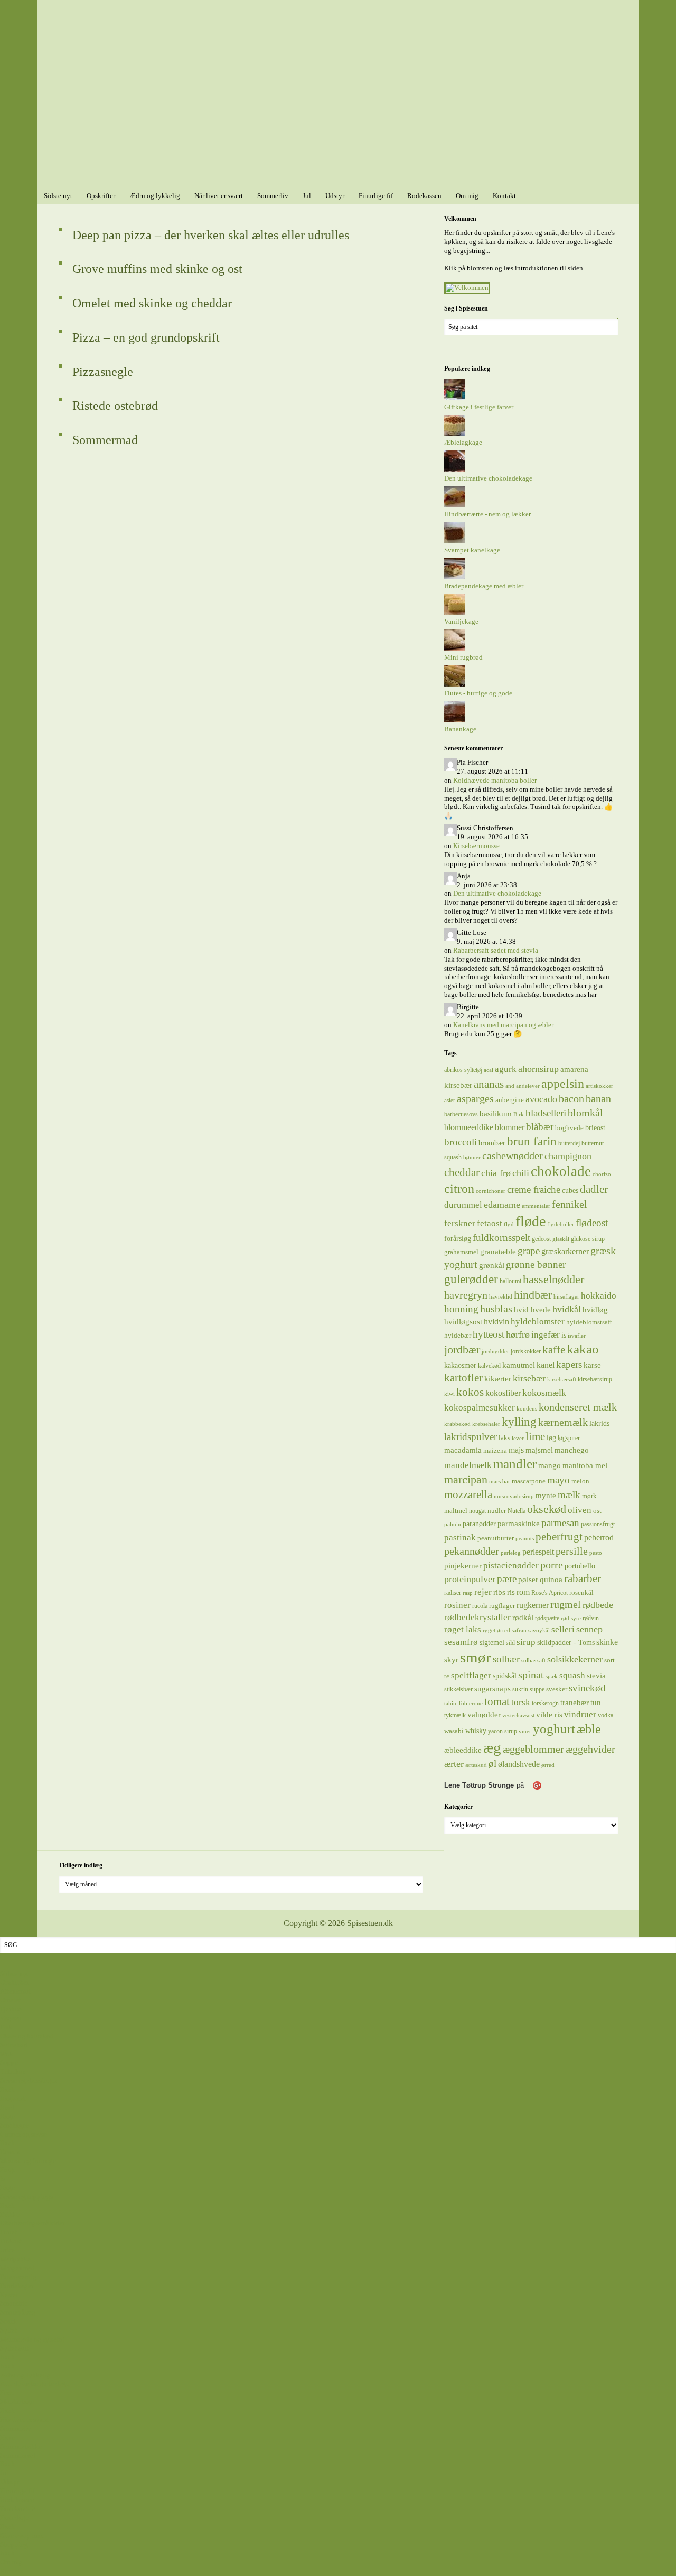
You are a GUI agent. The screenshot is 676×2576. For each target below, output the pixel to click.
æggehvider (590, 1749)
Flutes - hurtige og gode (478, 693)
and (510, 1086)
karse (592, 1365)
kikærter (498, 1379)
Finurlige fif (17, 2491)
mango (550, 1465)
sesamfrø (461, 1642)
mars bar (500, 1482)
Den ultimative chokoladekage (488, 478)
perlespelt (538, 1552)
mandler (515, 1464)
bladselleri (546, 1113)
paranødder (479, 1524)
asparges (475, 1098)
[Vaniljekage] (455, 612)
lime (535, 1436)
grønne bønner (536, 1265)
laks (504, 1438)
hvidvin (496, 1322)
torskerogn (545, 1703)
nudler (497, 1511)
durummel (463, 1205)
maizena (495, 1450)
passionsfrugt (598, 1524)
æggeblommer (533, 1749)
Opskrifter (14, 1982)
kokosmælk (544, 1393)
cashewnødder (513, 1156)
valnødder (484, 1715)
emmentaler (536, 1206)
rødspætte (547, 1618)
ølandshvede (519, 1764)
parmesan (560, 1523)
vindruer (580, 1714)
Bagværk (13, 2098)
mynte (546, 1495)
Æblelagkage (463, 442)
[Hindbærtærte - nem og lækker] (455, 505)
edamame (502, 1205)
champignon (568, 1156)
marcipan (466, 1480)
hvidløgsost (463, 1322)
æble (589, 1729)
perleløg (511, 1553)
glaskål (561, 1239)
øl (492, 1764)
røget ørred (496, 1630)
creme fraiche (534, 1190)
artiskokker (599, 1086)
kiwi (449, 1394)
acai (489, 1070)
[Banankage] (455, 720)
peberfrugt (559, 1537)
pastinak (460, 1538)
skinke (607, 1642)
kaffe (554, 1350)
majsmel (539, 1450)
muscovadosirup (514, 1496)
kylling (519, 1422)
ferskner (460, 1223)
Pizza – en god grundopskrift (146, 337)
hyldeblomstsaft (589, 1322)
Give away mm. (22, 2536)
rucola (480, 1606)
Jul (4, 2473)
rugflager (502, 1606)
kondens (527, 1409)
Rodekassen (17, 2500)
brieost (595, 1127)
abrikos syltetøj (463, 1070)
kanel (546, 1365)
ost (597, 1511)
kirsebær (529, 1378)
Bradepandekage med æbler (484, 586)
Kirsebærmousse (476, 846)
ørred (548, 1765)
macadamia (463, 1450)
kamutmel (519, 1365)
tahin (450, 1703)
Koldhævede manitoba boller (495, 780)
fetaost (490, 1223)
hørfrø (518, 1334)
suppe (537, 1689)
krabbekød (457, 1424)
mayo (558, 1480)
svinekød (587, 1688)
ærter (454, 1764)
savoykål (539, 1630)
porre (552, 1565)
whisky (476, 1731)
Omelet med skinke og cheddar (152, 303)
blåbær (540, 1127)
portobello (580, 1566)
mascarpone (529, 1481)
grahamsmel (461, 1252)
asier (450, 1100)
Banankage (460, 729)
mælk (569, 1495)
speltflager (471, 1675)
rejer (483, 1592)
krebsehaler (486, 1424)
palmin (453, 1524)
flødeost (592, 1223)
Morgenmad (17, 2268)
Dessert (10, 2152)
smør (476, 1657)
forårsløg (458, 1238)
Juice (7, 2250)
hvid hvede (532, 1310)
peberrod (599, 1538)
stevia (596, 1676)
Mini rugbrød (463, 657)
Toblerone (470, 1703)
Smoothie (14, 2303)
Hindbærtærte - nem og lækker (487, 514)
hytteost (489, 1334)
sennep (589, 1629)
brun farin (532, 1141)
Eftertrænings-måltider (32, 2223)
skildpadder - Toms (566, 1642)
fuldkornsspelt (501, 1238)
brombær (492, 1143)
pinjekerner (463, 1566)
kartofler (463, 1378)
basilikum (496, 1113)
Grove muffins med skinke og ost (157, 269)
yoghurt (554, 1729)
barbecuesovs (461, 1114)
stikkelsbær (458, 1689)
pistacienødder (511, 1566)
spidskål (505, 1676)
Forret (8, 2232)
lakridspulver (471, 1437)
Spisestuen (338, 94)
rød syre (571, 1618)
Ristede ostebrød (115, 406)
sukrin (520, 1689)
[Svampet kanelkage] (455, 541)
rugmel (566, 1605)
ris (511, 1592)
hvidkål (567, 1309)
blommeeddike (469, 1127)
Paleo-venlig (18, 2277)
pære (507, 1579)
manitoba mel (585, 1465)
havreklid (501, 1297)
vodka (605, 1715)
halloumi (510, 1281)
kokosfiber (503, 1393)
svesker (557, 1689)
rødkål (523, 1617)
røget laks (463, 1629)
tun (596, 1702)
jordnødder (495, 1352)
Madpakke (15, 2259)
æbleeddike (463, 1750)
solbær (506, 1659)
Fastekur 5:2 (18, 2509)
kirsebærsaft (562, 1380)
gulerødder (471, 1279)
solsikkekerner (575, 1659)
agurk (506, 1069)
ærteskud (476, 1765)
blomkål (585, 1113)
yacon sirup (503, 1731)
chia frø (496, 1173)
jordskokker (526, 1351)
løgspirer (569, 1438)
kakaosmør (460, 1365)
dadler (594, 1189)
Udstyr (10, 2482)
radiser (453, 1593)
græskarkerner (565, 1251)
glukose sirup (588, 1239)
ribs (499, 1592)
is (564, 1335)
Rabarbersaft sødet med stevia (496, 950)
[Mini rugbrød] (455, 648)
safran (519, 1630)
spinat (531, 1675)
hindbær (533, 1295)
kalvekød (489, 1366)
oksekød (547, 1509)
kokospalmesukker (480, 1407)
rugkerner (533, 1605)
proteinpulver (470, 1579)
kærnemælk (563, 1422)
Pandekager (17, 2286)
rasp (468, 1593)
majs (516, 1450)
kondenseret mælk (578, 1407)
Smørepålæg (18, 2312)
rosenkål (581, 1592)
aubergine (510, 1100)
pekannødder (472, 1551)
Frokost (11, 2241)
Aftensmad (15, 1991)
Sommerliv (16, 2428)
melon (580, 1481)
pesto (596, 1553)
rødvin (591, 1618)
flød (509, 1224)
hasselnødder (553, 1279)
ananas (489, 1084)
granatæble (498, 1251)
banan (598, 1098)
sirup (526, 1642)
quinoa (551, 1580)
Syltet (8, 2330)
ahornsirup (538, 1069)
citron (459, 1189)
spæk (552, 1676)
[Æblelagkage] (455, 434)
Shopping (14, 2545)
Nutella (517, 1511)
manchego (572, 1450)
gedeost (541, 1239)
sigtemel (492, 1642)
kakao (583, 1349)
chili (521, 1173)
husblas (496, 1309)
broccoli (461, 1142)
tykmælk (455, 1715)
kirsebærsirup (595, 1379)
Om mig (11, 2562)
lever (518, 1438)
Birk (519, 1115)
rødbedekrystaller (477, 1617)
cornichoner (491, 1191)
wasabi (454, 1731)
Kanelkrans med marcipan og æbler (503, 1025)
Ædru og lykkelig (25, 2375)
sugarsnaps (492, 1689)
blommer (510, 1127)
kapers (569, 1364)
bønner (472, 1157)
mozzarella (468, 1494)
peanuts (525, 1539)
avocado (541, 1099)
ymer (525, 1731)
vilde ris (549, 1715)
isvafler (577, 1336)
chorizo (602, 1174)
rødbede (598, 1605)
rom (523, 1592)
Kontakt (12, 2571)
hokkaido (599, 1295)
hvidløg (595, 1309)
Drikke (10, 2215)
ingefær (546, 1334)
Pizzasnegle (103, 372)
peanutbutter (496, 1538)
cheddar (462, 1172)
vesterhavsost (518, 1715)
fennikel (570, 1204)
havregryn (466, 1295)
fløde (531, 1221)
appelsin (563, 1084)
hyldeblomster (538, 1322)
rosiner (457, 1605)
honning (461, 1309)
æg (492, 1747)
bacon (571, 1098)
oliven (580, 1510)
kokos (470, 1392)
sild (510, 1643)
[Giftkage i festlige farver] (455, 398)
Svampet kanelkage (472, 550)
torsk (521, 1702)
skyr (451, 1660)
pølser (528, 1580)
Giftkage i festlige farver (479, 407)
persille (572, 1551)
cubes (570, 1190)
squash (572, 1675)
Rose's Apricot (550, 1593)
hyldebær (458, 1335)
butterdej (569, 1143)
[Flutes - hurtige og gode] (455, 684)
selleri (563, 1629)
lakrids (599, 1423)
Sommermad (105, 440)
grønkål (492, 1265)
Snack (9, 2321)
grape (529, 1251)
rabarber (583, 1578)
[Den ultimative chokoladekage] (455, 469)
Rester (9, 2295)
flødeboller (561, 1224)
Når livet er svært (24, 2419)
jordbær (462, 1350)
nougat (477, 1511)
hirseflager (566, 1297)
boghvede (569, 1128)
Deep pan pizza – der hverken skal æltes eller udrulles (211, 235)
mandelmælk (468, 1465)
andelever (528, 1086)
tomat (497, 1701)
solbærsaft (533, 1661)
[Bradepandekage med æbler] (455, 577)
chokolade (561, 1171)
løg (551, 1437)
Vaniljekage (461, 621)
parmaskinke (519, 1523)
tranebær (575, 1702)
